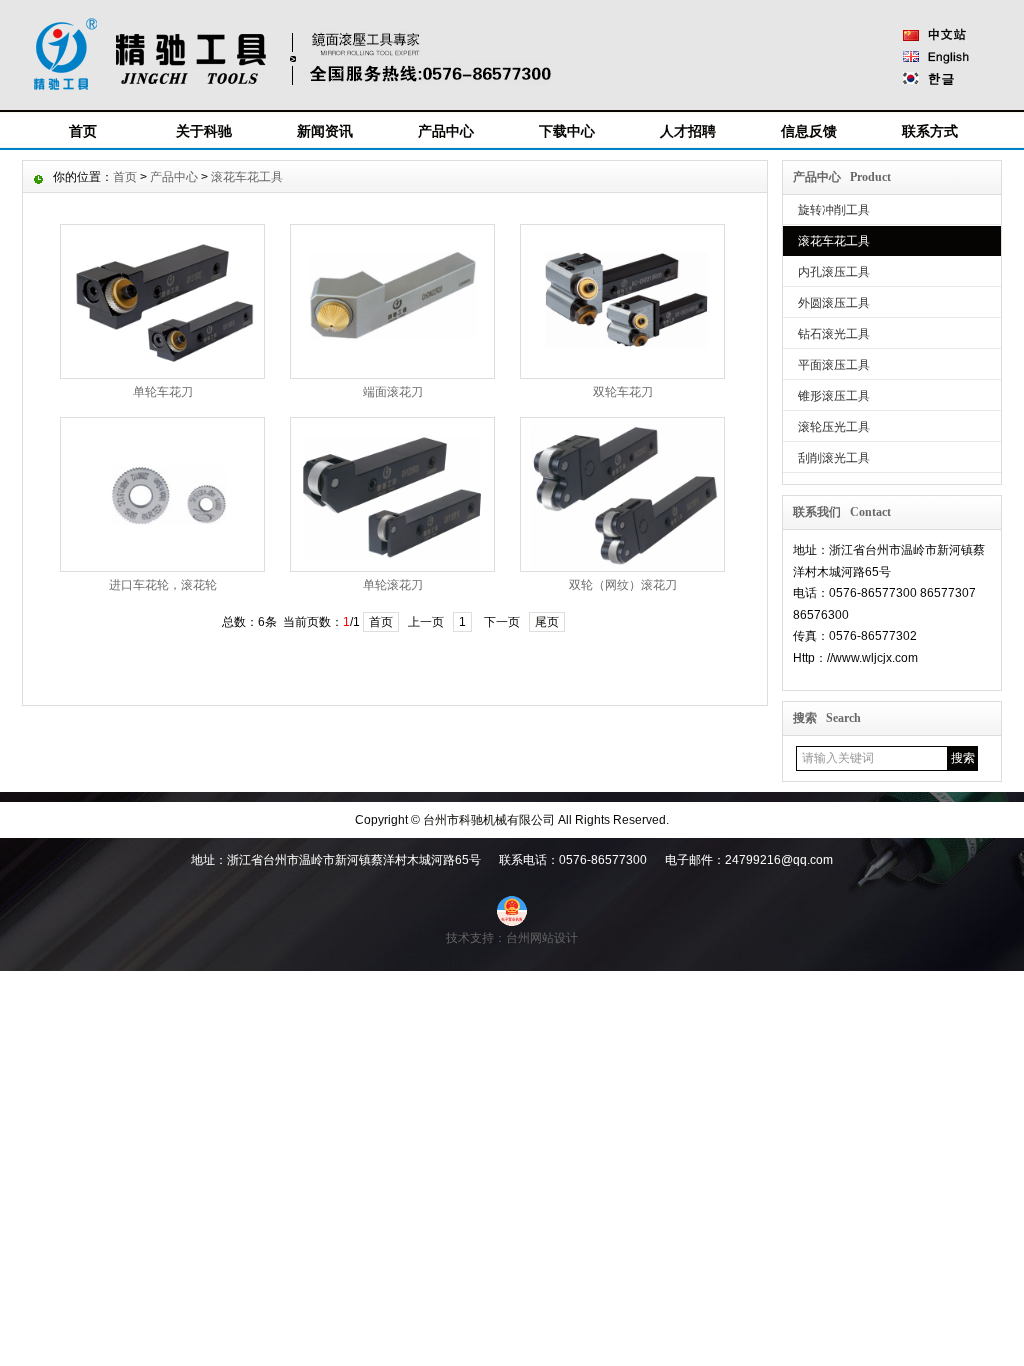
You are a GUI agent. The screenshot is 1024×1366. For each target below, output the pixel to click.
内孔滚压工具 (834, 272)
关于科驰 (204, 131)
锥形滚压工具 (834, 396)
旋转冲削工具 (834, 210)
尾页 (547, 622)
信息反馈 (809, 131)
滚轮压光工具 (834, 427)
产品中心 (446, 131)
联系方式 (930, 131)
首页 (83, 131)
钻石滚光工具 (834, 334)
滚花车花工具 (834, 241)
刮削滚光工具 (834, 458)
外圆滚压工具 (834, 303)
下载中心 (567, 131)
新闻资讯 (325, 131)
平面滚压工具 (834, 365)
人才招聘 (688, 131)
